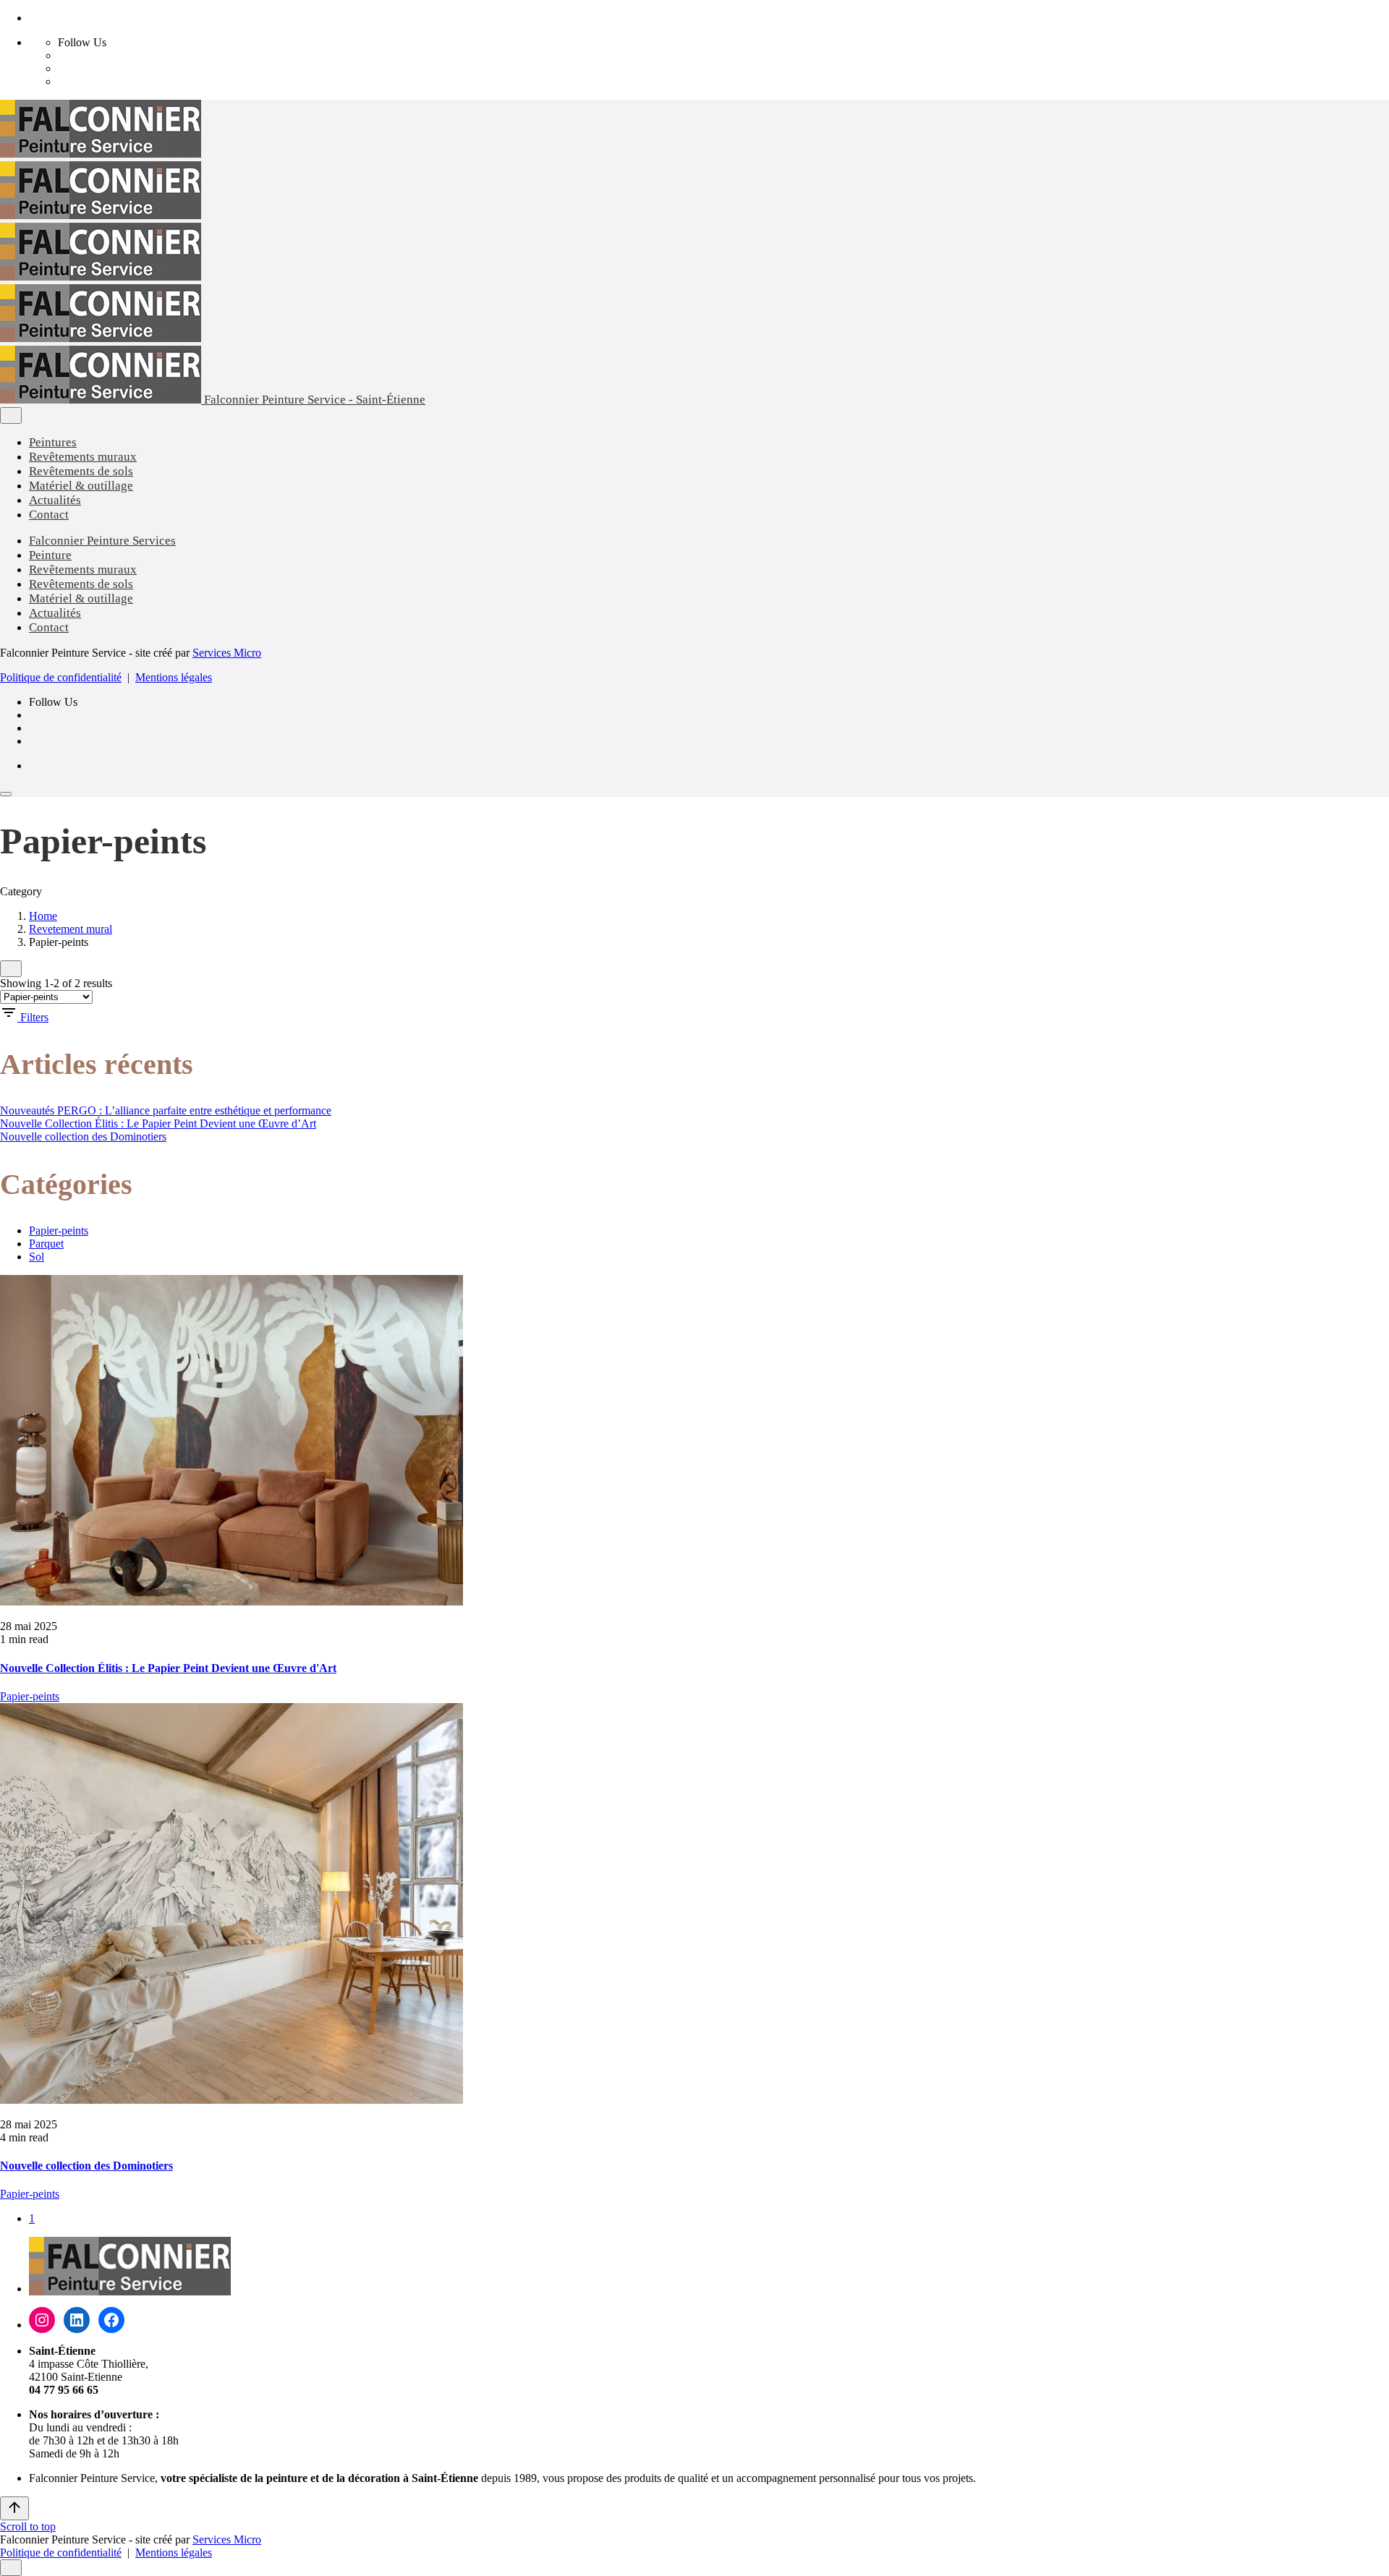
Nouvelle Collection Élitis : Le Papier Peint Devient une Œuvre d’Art (158, 1123)
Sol (37, 1257)
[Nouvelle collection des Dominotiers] (694, 1905)
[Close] (11, 415)
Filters (34, 1017)
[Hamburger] (6, 794)
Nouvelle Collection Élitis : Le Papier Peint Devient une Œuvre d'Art (168, 1668)
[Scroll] (14, 2508)
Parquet (46, 1244)
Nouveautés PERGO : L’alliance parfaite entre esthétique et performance (166, 1110)
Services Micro (227, 653)
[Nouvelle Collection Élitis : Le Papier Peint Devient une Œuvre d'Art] (694, 1442)
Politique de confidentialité (61, 677)
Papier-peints (59, 1231)
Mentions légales (174, 677)
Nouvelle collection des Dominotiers (83, 1136)
